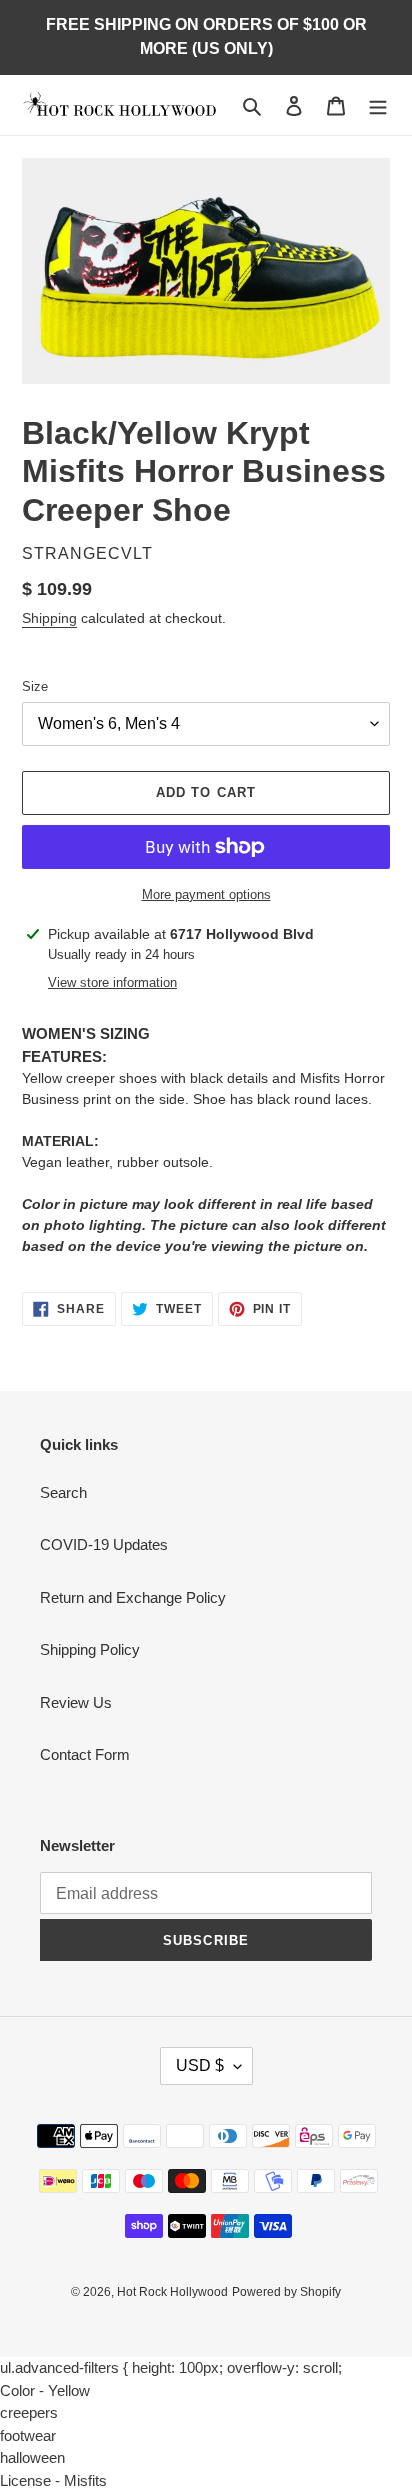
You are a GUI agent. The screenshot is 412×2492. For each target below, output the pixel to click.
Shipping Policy (90, 1649)
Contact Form (85, 1754)
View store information (112, 982)
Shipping (49, 618)
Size (35, 686)
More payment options (206, 894)
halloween (32, 2457)
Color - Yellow (45, 2390)
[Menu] (378, 105)
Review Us (76, 1702)
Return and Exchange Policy (133, 1597)
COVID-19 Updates (104, 1544)
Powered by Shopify (286, 2292)
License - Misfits (53, 2480)
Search (63, 1492)
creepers (29, 2412)
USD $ (200, 2065)
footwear (28, 2435)
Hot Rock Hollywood (172, 2292)
